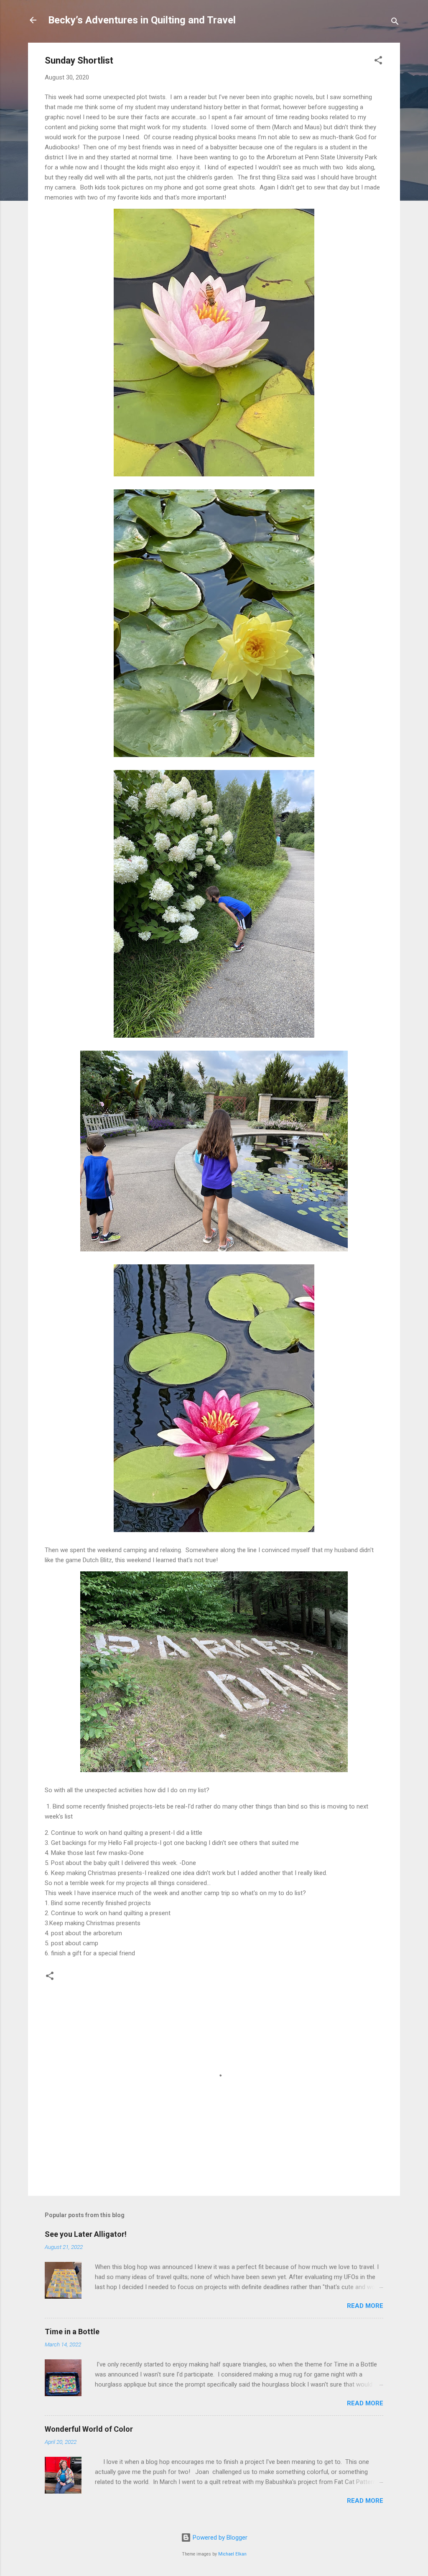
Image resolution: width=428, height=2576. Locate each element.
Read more (365, 2306)
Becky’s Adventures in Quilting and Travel (142, 20)
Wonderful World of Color (89, 2429)
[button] (378, 62)
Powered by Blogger (219, 2538)
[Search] (395, 23)
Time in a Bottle (72, 2332)
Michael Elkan (232, 2554)
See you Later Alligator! (86, 2234)
